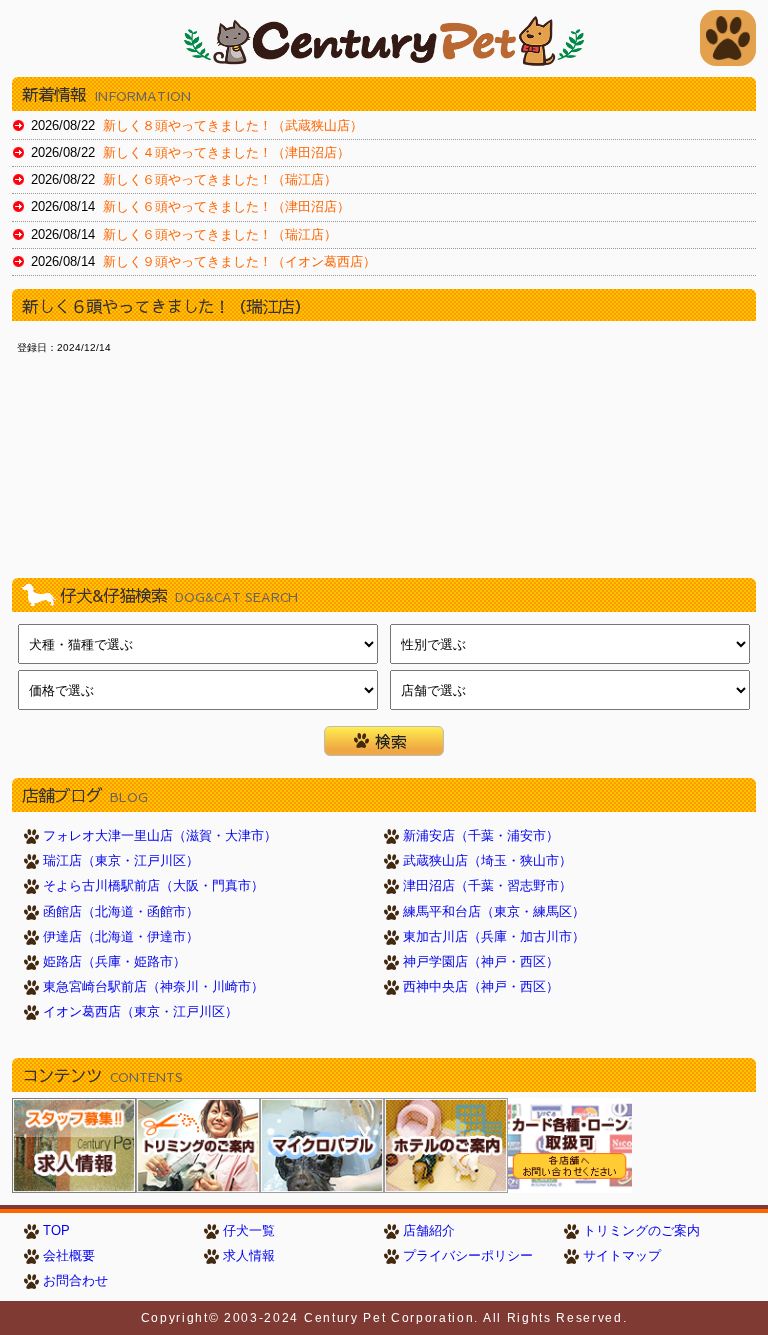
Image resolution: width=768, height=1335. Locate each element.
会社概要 (69, 1256)
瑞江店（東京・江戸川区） (121, 861)
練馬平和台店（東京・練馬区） (494, 912)
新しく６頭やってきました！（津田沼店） (226, 207)
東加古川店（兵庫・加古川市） (494, 937)
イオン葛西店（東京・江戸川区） (140, 1012)
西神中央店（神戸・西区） (481, 987)
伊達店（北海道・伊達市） (121, 937)
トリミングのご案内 (641, 1231)
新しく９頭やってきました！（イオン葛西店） (239, 262)
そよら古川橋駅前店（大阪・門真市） (153, 886)
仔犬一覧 (249, 1231)
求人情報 (249, 1256)
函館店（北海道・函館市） (121, 912)
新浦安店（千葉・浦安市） (481, 836)
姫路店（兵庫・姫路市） (114, 962)
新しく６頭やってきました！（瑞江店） (220, 180)
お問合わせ (75, 1281)
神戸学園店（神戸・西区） (481, 962)
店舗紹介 (429, 1231)
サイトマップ (622, 1256)
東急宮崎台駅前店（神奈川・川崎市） (153, 987)
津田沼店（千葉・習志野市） (487, 886)
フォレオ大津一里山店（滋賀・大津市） (160, 836)
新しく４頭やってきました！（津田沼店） (226, 153)
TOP (56, 1231)
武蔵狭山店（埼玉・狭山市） (487, 861)
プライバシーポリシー (468, 1256)
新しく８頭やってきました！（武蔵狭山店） (233, 126)
